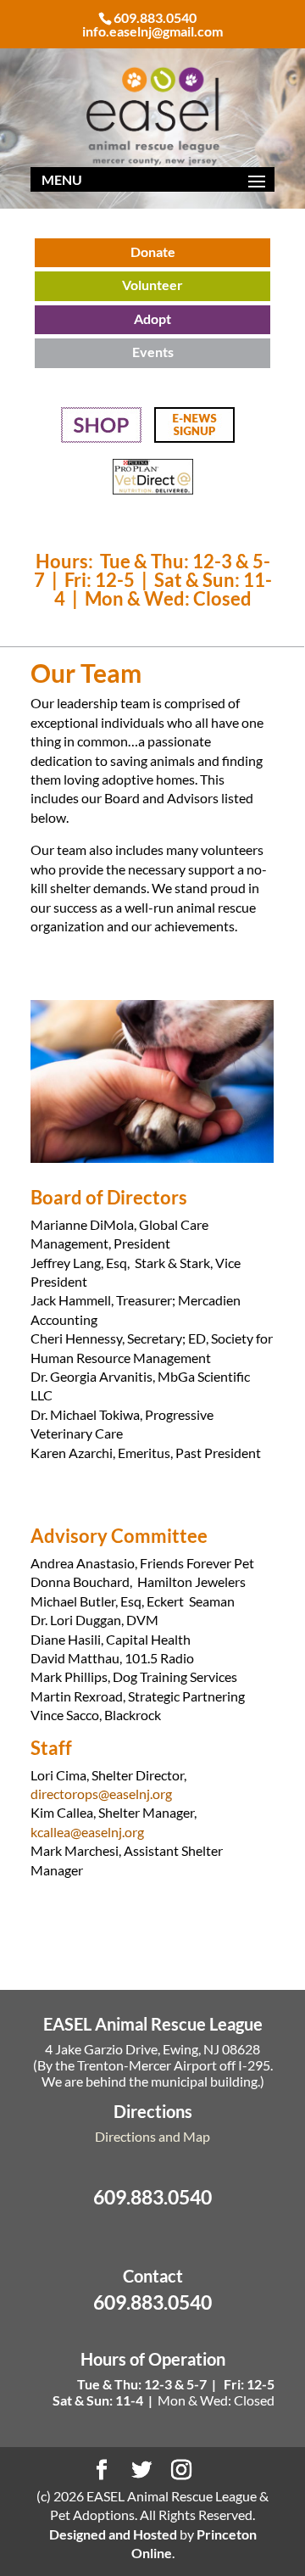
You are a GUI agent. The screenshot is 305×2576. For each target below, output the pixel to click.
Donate (153, 251)
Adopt (152, 319)
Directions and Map (152, 2136)
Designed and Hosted (113, 2534)
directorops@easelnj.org (101, 1794)
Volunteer (152, 285)
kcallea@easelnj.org (87, 1832)
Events (153, 352)
